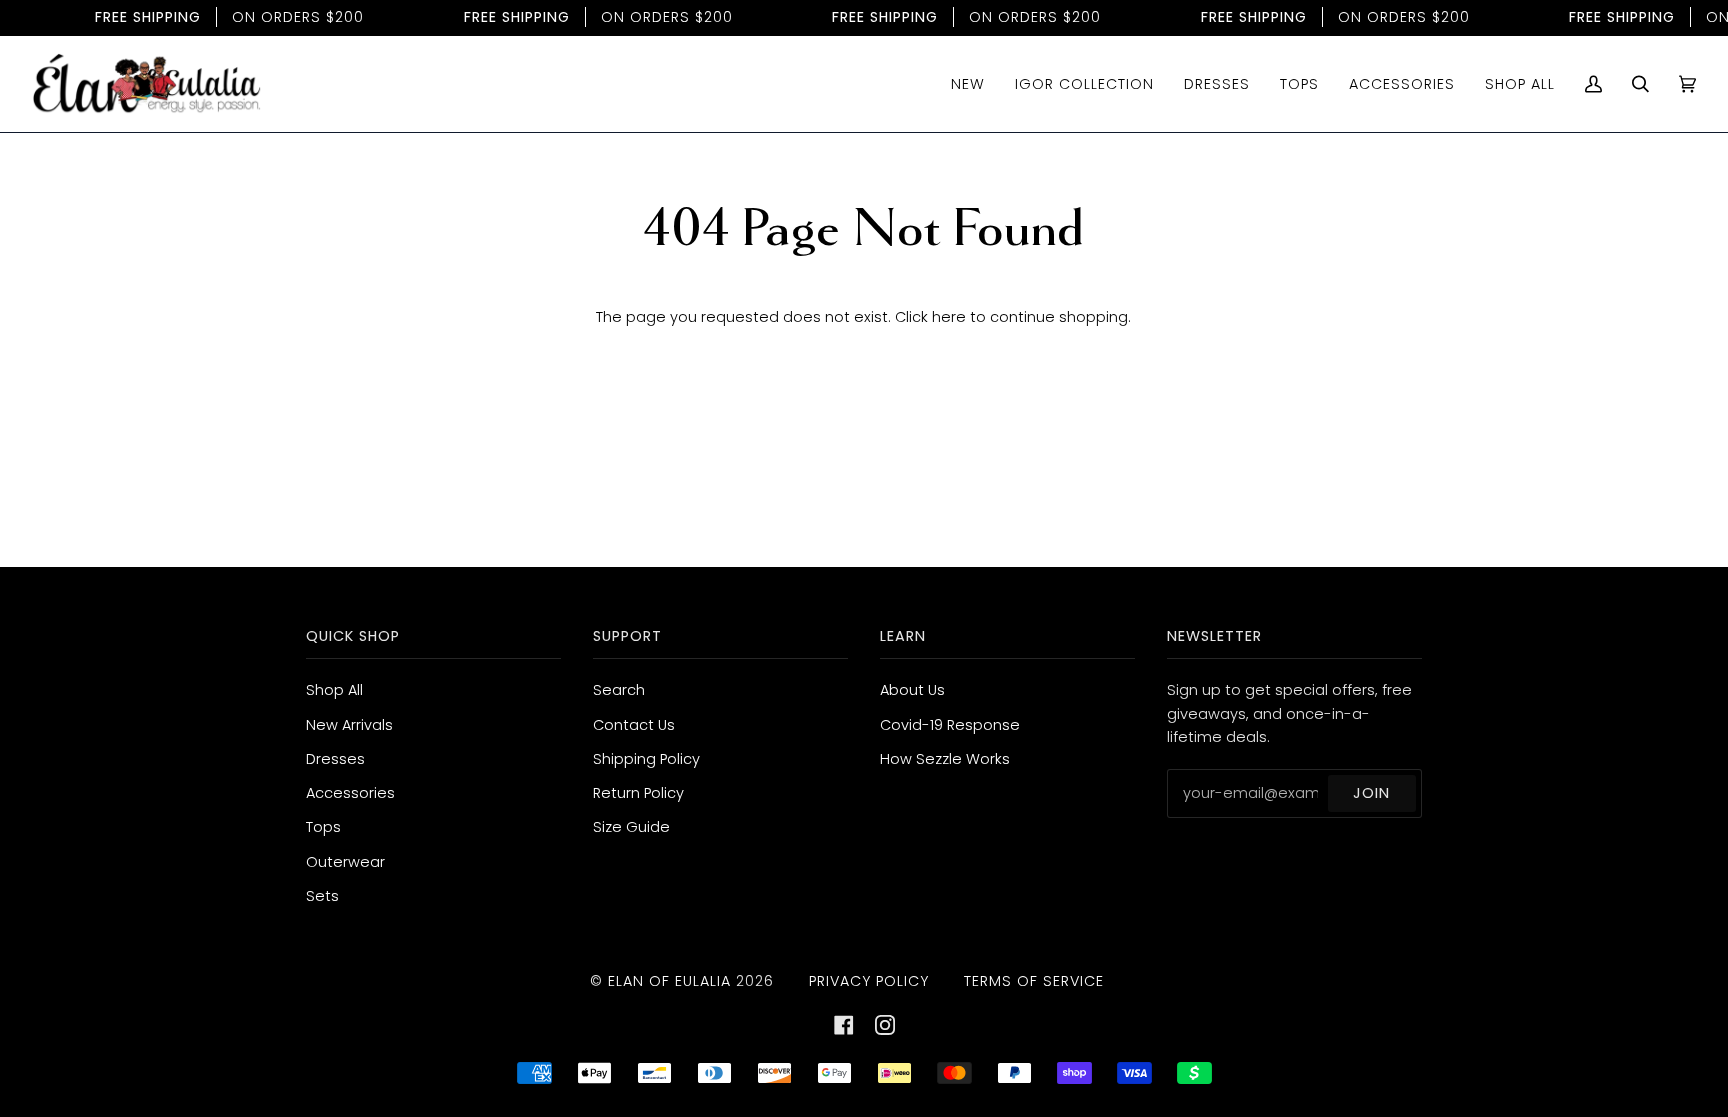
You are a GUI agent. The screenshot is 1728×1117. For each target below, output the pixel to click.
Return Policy (638, 793)
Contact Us (634, 725)
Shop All (334, 690)
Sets (322, 896)
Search (619, 690)
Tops (323, 827)
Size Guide (631, 827)
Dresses (335, 759)
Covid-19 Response (950, 725)
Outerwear (345, 862)
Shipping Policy (646, 759)
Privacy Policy (869, 981)
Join (1371, 793)
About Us (912, 690)
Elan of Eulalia (669, 981)
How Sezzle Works (945, 759)
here (949, 317)
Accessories (350, 793)
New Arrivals (349, 725)
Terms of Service (1034, 981)
